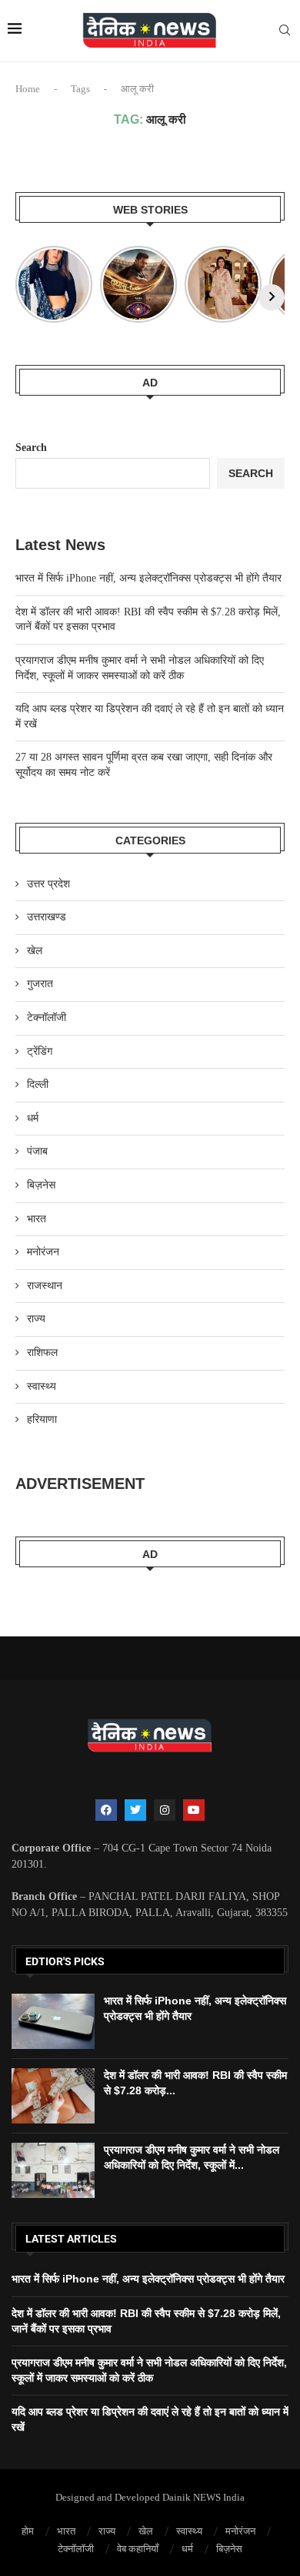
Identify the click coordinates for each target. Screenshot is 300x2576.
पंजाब (37, 1151)
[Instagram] (165, 1810)
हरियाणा (42, 1419)
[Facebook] (106, 1810)
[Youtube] (194, 1810)
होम (28, 2531)
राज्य (36, 1319)
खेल (35, 951)
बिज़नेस (41, 1185)
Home (28, 89)
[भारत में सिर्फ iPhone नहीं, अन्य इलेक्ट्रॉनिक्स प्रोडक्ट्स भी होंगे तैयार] (53, 2021)
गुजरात (40, 984)
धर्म (33, 1118)
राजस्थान (45, 1286)
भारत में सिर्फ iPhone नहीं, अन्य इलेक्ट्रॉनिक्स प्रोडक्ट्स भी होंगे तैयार (148, 578)
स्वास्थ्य (42, 1386)
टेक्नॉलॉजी (47, 1018)
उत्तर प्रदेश (48, 884)
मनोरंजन (43, 1252)
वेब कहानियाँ (138, 2549)
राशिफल (42, 1353)
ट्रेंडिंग (40, 1051)
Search (31, 448)
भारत (37, 1219)
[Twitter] (135, 1810)
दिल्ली (38, 1084)
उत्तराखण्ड (47, 917)
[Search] (285, 31)
